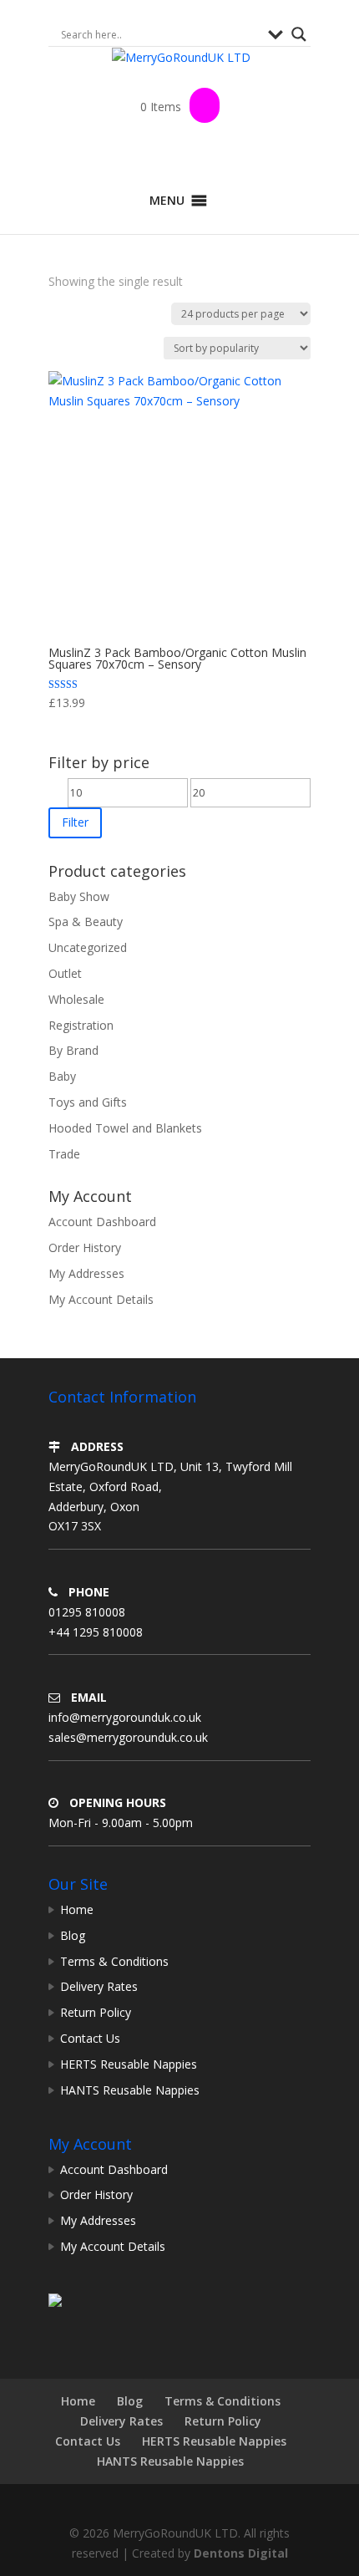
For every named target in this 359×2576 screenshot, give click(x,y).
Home (77, 1909)
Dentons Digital (241, 2553)
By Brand (73, 1050)
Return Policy (96, 2012)
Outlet (65, 973)
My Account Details (101, 1299)
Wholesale (76, 999)
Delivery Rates (99, 1986)
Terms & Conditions (114, 1961)
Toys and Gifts (88, 1102)
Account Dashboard (102, 1222)
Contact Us (90, 2038)
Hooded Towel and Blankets (125, 1128)
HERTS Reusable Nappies (129, 2064)
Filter (75, 822)
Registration (81, 1025)
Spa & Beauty (86, 921)
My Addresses (86, 1273)
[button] (167, 201)
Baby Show (79, 896)
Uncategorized (88, 947)
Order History (85, 1247)
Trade (64, 1154)
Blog (73, 1935)
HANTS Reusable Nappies (130, 2090)
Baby (62, 1076)
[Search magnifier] (299, 34)
